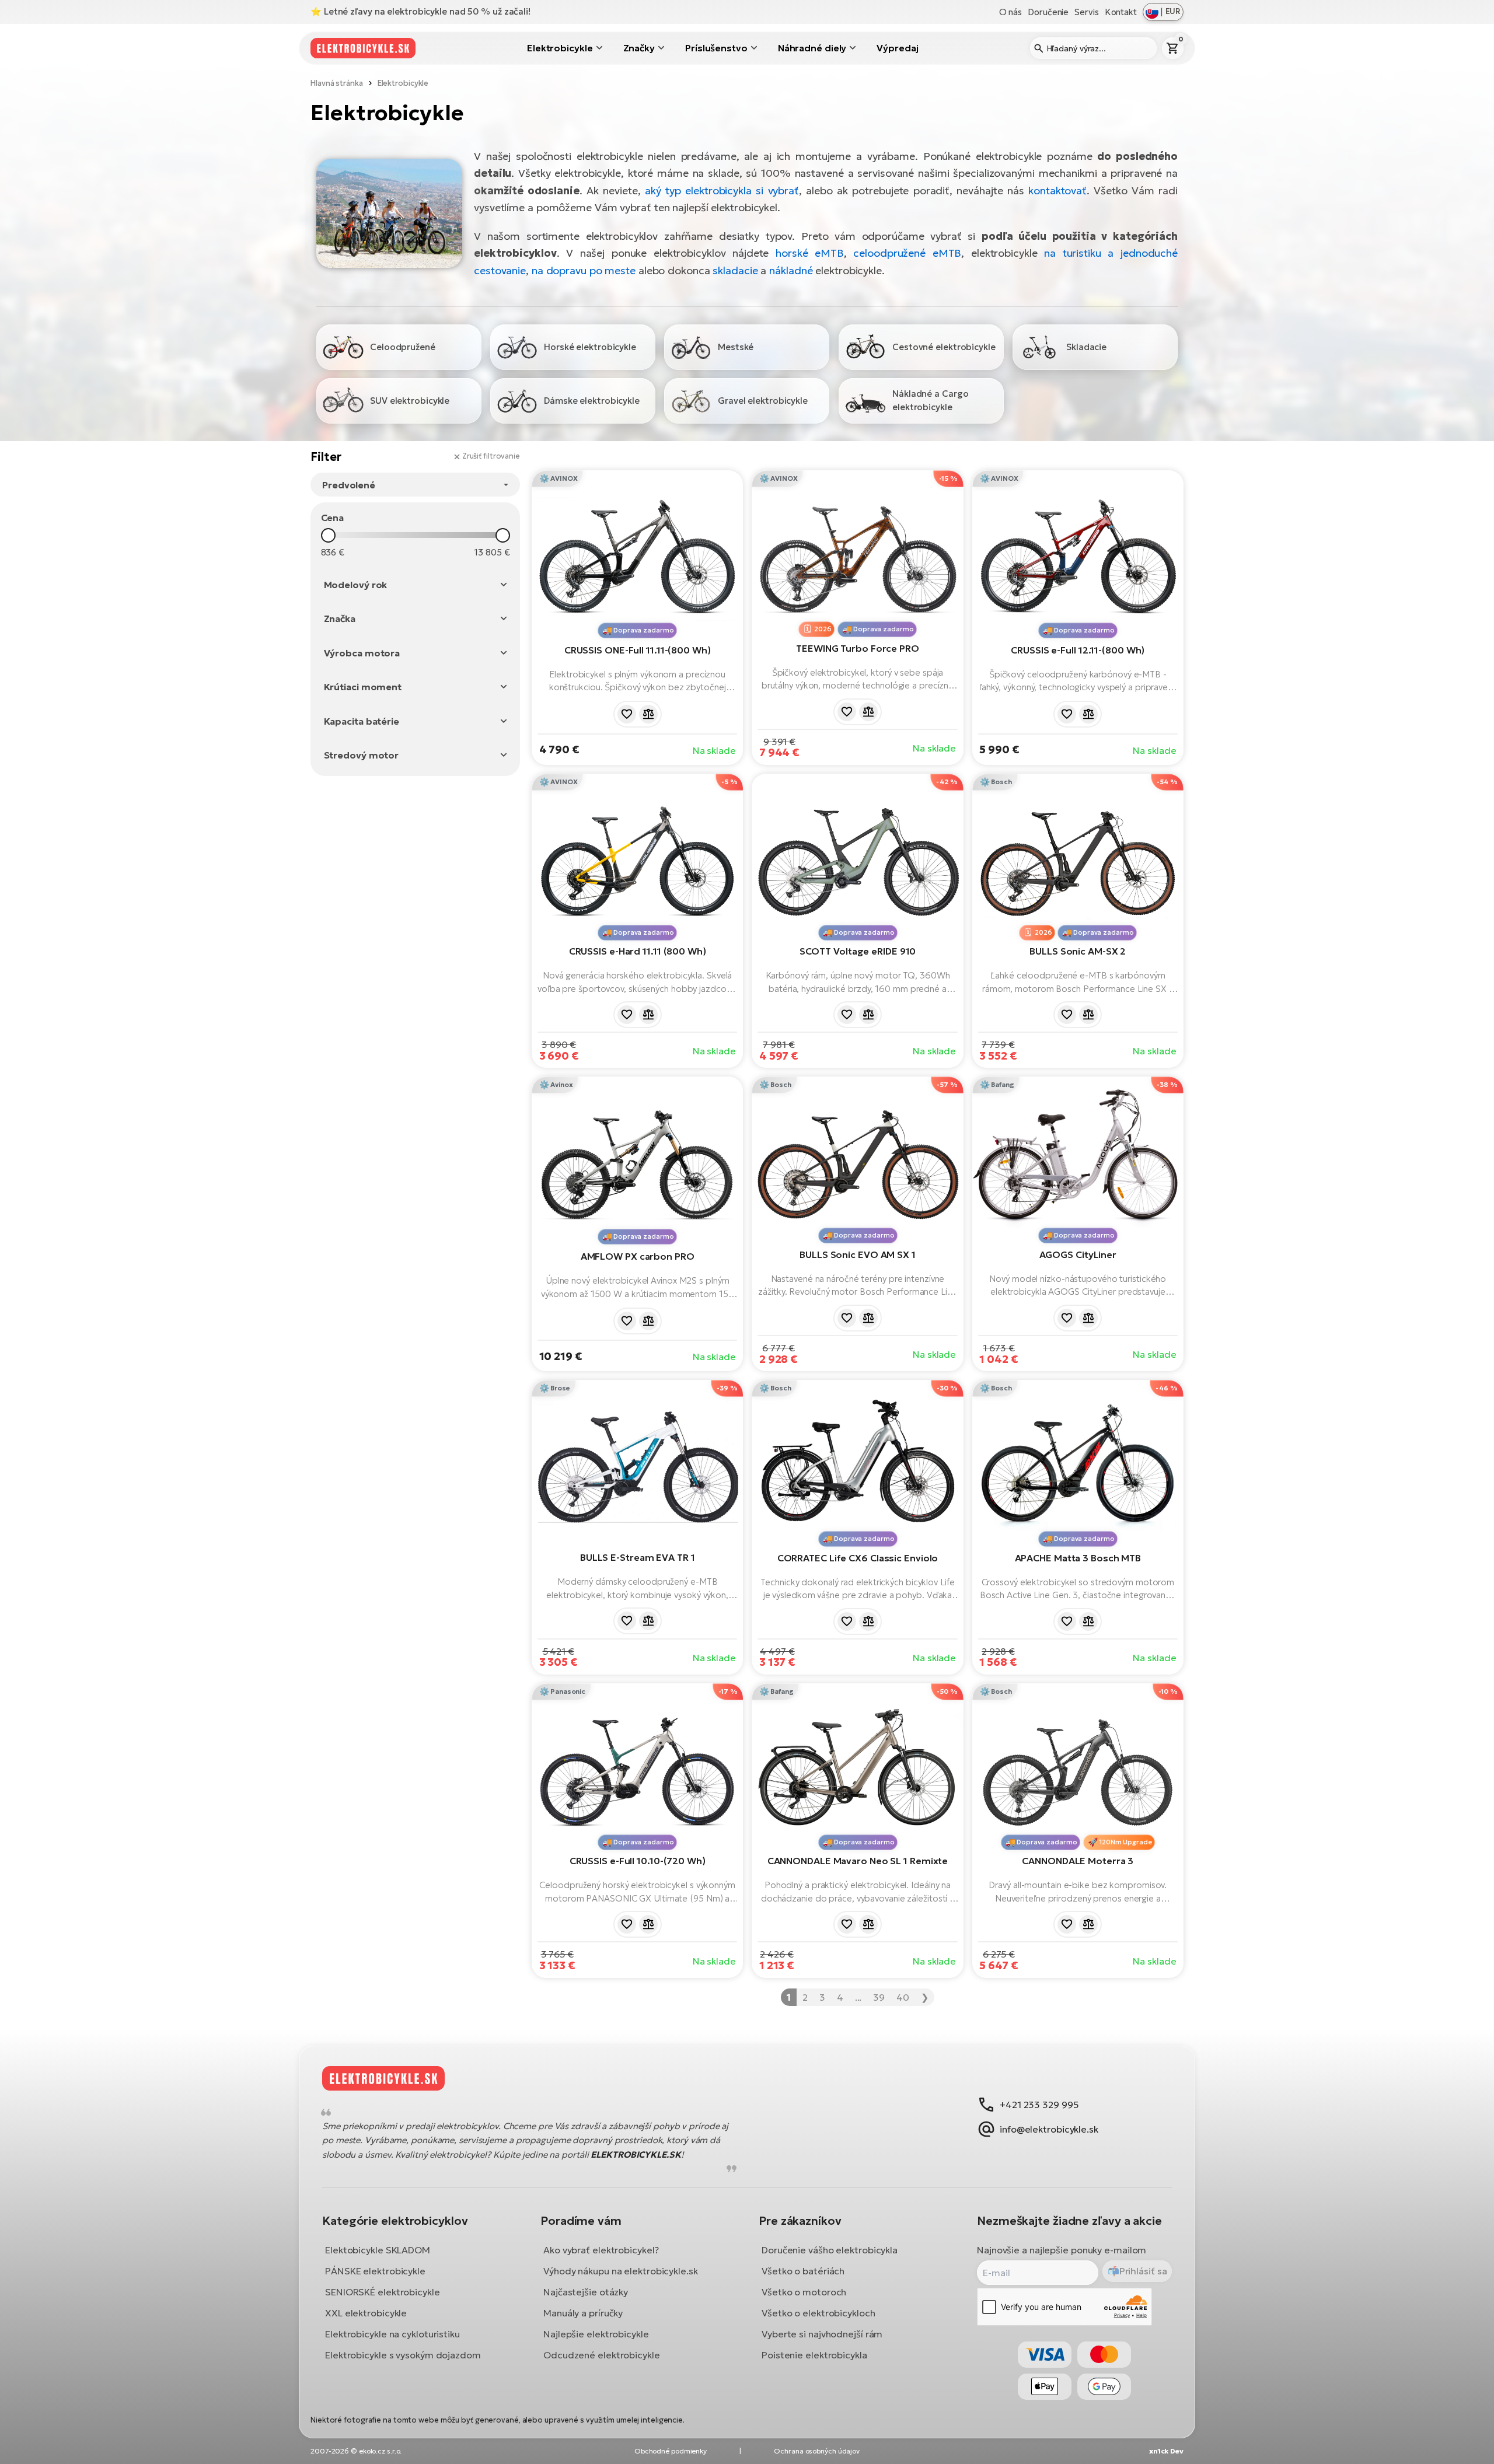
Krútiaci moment (363, 687)
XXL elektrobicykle (366, 2312)
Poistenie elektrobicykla (814, 2354)
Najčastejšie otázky (586, 2291)
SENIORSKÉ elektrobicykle (383, 2291)
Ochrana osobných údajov (817, 2451)
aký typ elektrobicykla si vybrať (722, 191)
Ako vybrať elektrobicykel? (601, 2249)
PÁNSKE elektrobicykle (375, 2270)
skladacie (735, 270)
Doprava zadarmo (644, 630)
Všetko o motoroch (804, 2291)
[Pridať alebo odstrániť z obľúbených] (627, 714)
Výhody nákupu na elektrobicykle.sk (621, 2270)
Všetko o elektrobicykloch (818, 2312)
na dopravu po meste (584, 270)
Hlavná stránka (337, 83)
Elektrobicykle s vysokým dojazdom (403, 2354)
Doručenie (1048, 12)
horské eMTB (810, 253)
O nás (1011, 12)
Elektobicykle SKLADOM (378, 2249)
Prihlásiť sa (1143, 2271)
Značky (639, 48)
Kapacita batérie (362, 721)
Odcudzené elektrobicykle (602, 2354)
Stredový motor (362, 755)
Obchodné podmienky (671, 2451)
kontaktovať (1057, 191)
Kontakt (1121, 12)
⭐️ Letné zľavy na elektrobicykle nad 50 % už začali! (420, 11)
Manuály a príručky (583, 2312)
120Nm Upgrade (1125, 1842)
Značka (340, 618)
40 (903, 1997)
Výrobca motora (362, 653)
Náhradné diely (812, 48)
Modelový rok (356, 585)
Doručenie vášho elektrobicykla (830, 2249)
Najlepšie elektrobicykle (596, 2333)
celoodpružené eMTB (907, 253)
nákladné (791, 270)
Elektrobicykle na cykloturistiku (392, 2333)
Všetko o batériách (803, 2270)
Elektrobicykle (560, 48)
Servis (1086, 12)
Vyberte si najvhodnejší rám (822, 2333)
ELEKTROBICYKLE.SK (636, 2154)
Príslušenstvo (716, 48)
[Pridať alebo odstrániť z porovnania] (648, 714)
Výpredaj (897, 48)
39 (879, 1997)
